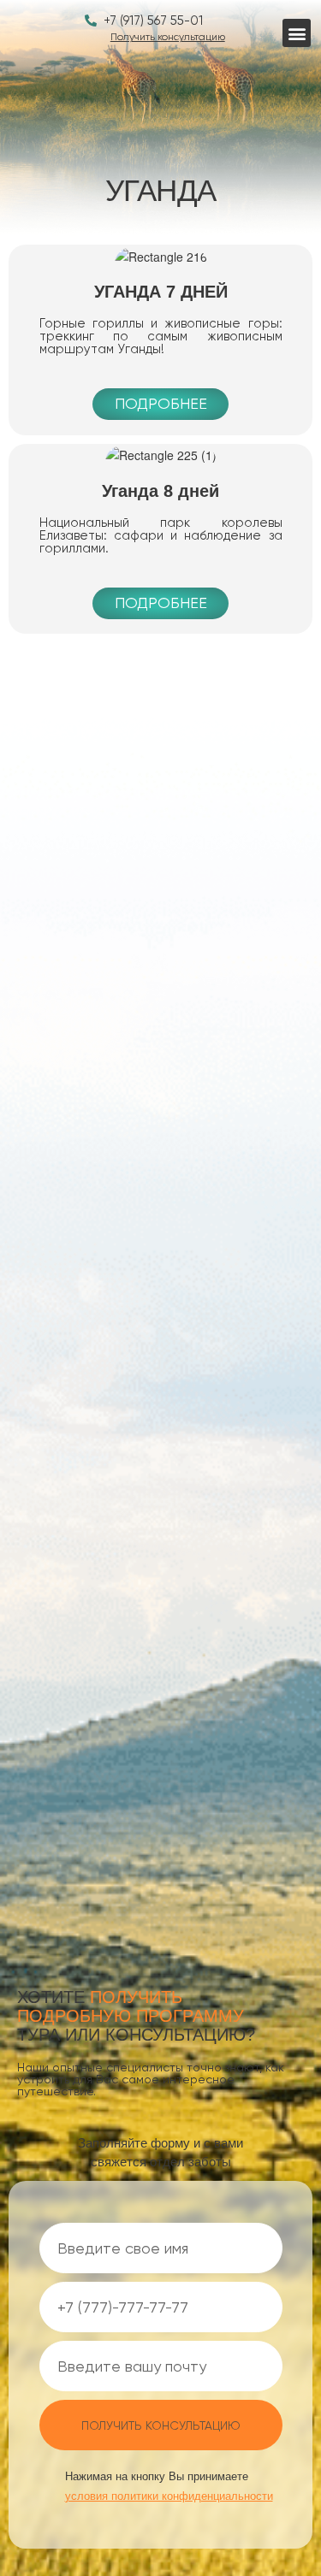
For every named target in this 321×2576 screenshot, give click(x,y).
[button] (297, 33)
